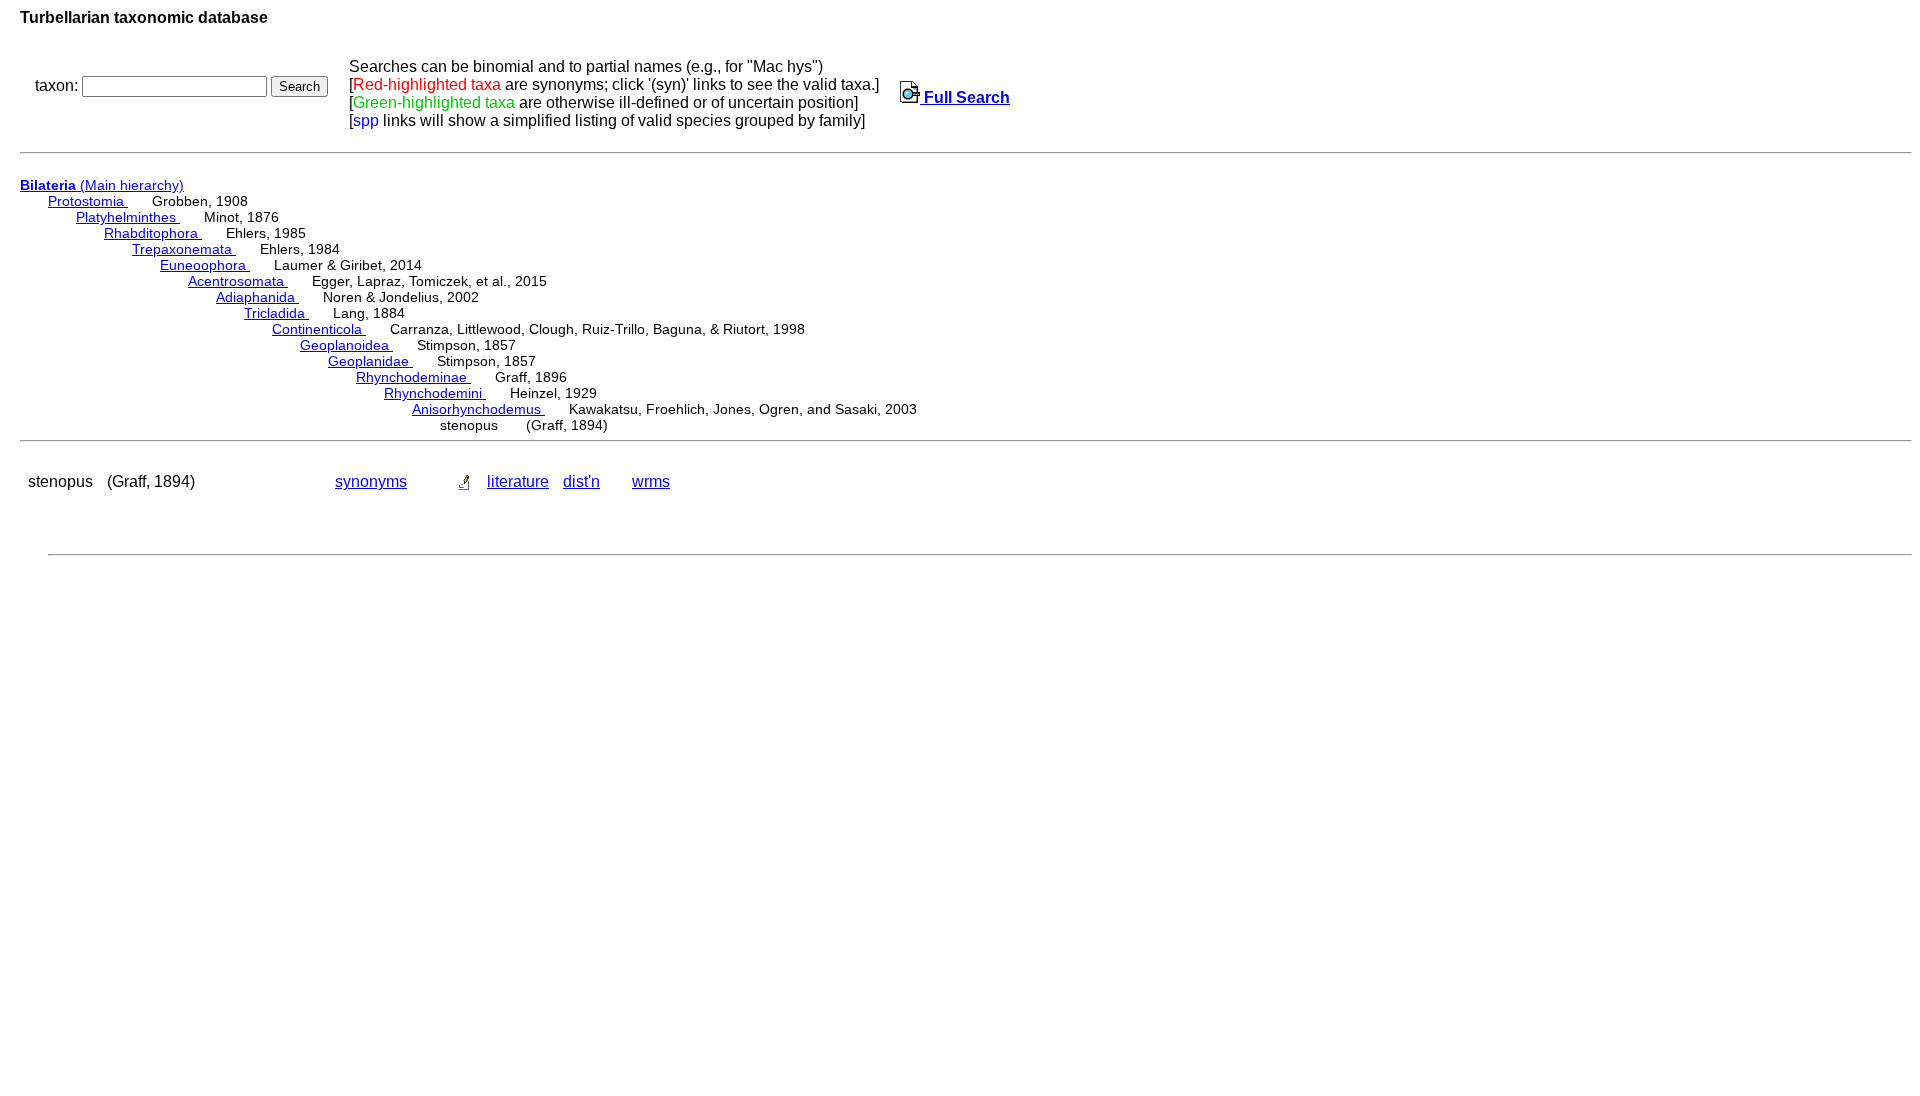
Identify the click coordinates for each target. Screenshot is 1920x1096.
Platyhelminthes (128, 217)
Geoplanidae (370, 361)
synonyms (371, 481)
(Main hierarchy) (102, 185)
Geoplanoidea (346, 345)
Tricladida (276, 313)
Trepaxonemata (184, 249)
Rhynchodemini (435, 393)
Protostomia (88, 201)
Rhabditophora (153, 233)
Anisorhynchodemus (478, 409)
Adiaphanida (257, 297)
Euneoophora (205, 265)
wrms (651, 481)
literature (518, 481)
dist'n (581, 481)
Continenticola (319, 329)
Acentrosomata (238, 281)
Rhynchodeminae (413, 377)
